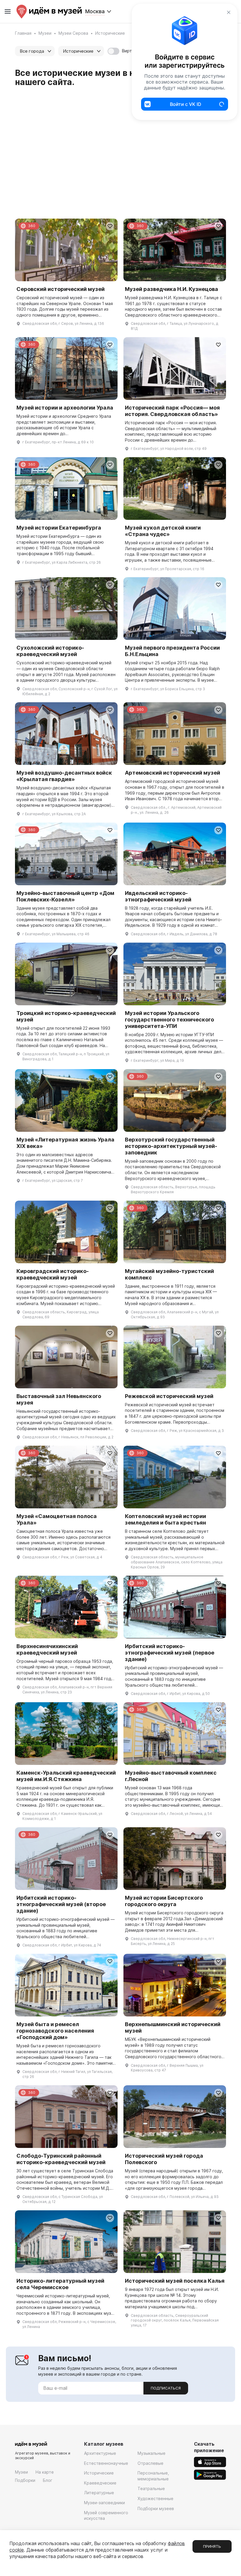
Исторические (99, 2473)
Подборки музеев (156, 2508)
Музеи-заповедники (104, 2503)
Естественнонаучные (106, 2463)
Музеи (45, 33)
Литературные (99, 2493)
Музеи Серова (73, 33)
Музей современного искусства (106, 2516)
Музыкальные (152, 2453)
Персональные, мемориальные (153, 2476)
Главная (23, 33)
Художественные (155, 2498)
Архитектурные (100, 2453)
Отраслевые (150, 2463)
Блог (48, 2480)
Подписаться (166, 2388)
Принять (212, 2546)
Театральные (151, 2488)
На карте (45, 2472)
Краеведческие (100, 2483)
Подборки (25, 2480)
